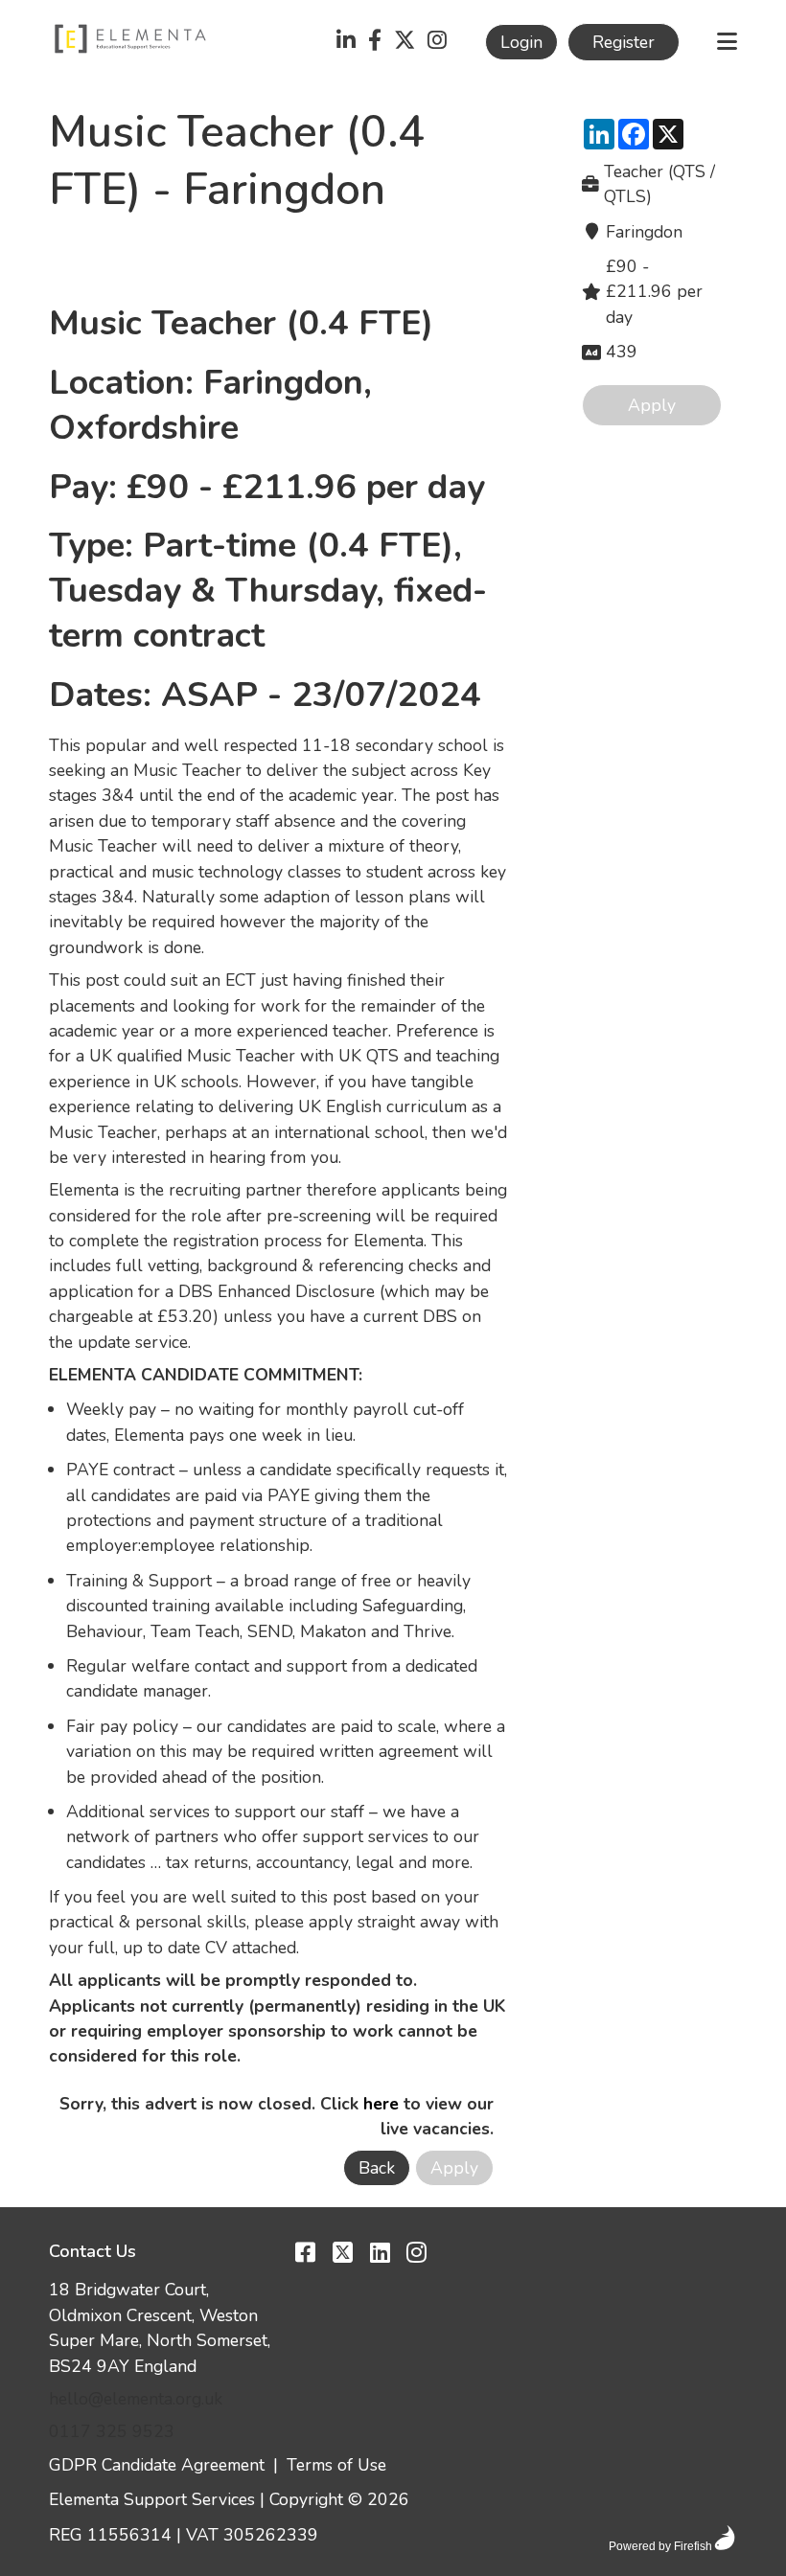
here (381, 2104)
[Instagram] (437, 42)
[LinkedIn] (346, 42)
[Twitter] (405, 42)
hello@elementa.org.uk (136, 2399)
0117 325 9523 (112, 2431)
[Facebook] (375, 42)
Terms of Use (336, 2465)
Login (521, 42)
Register (624, 42)
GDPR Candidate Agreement (157, 2465)
